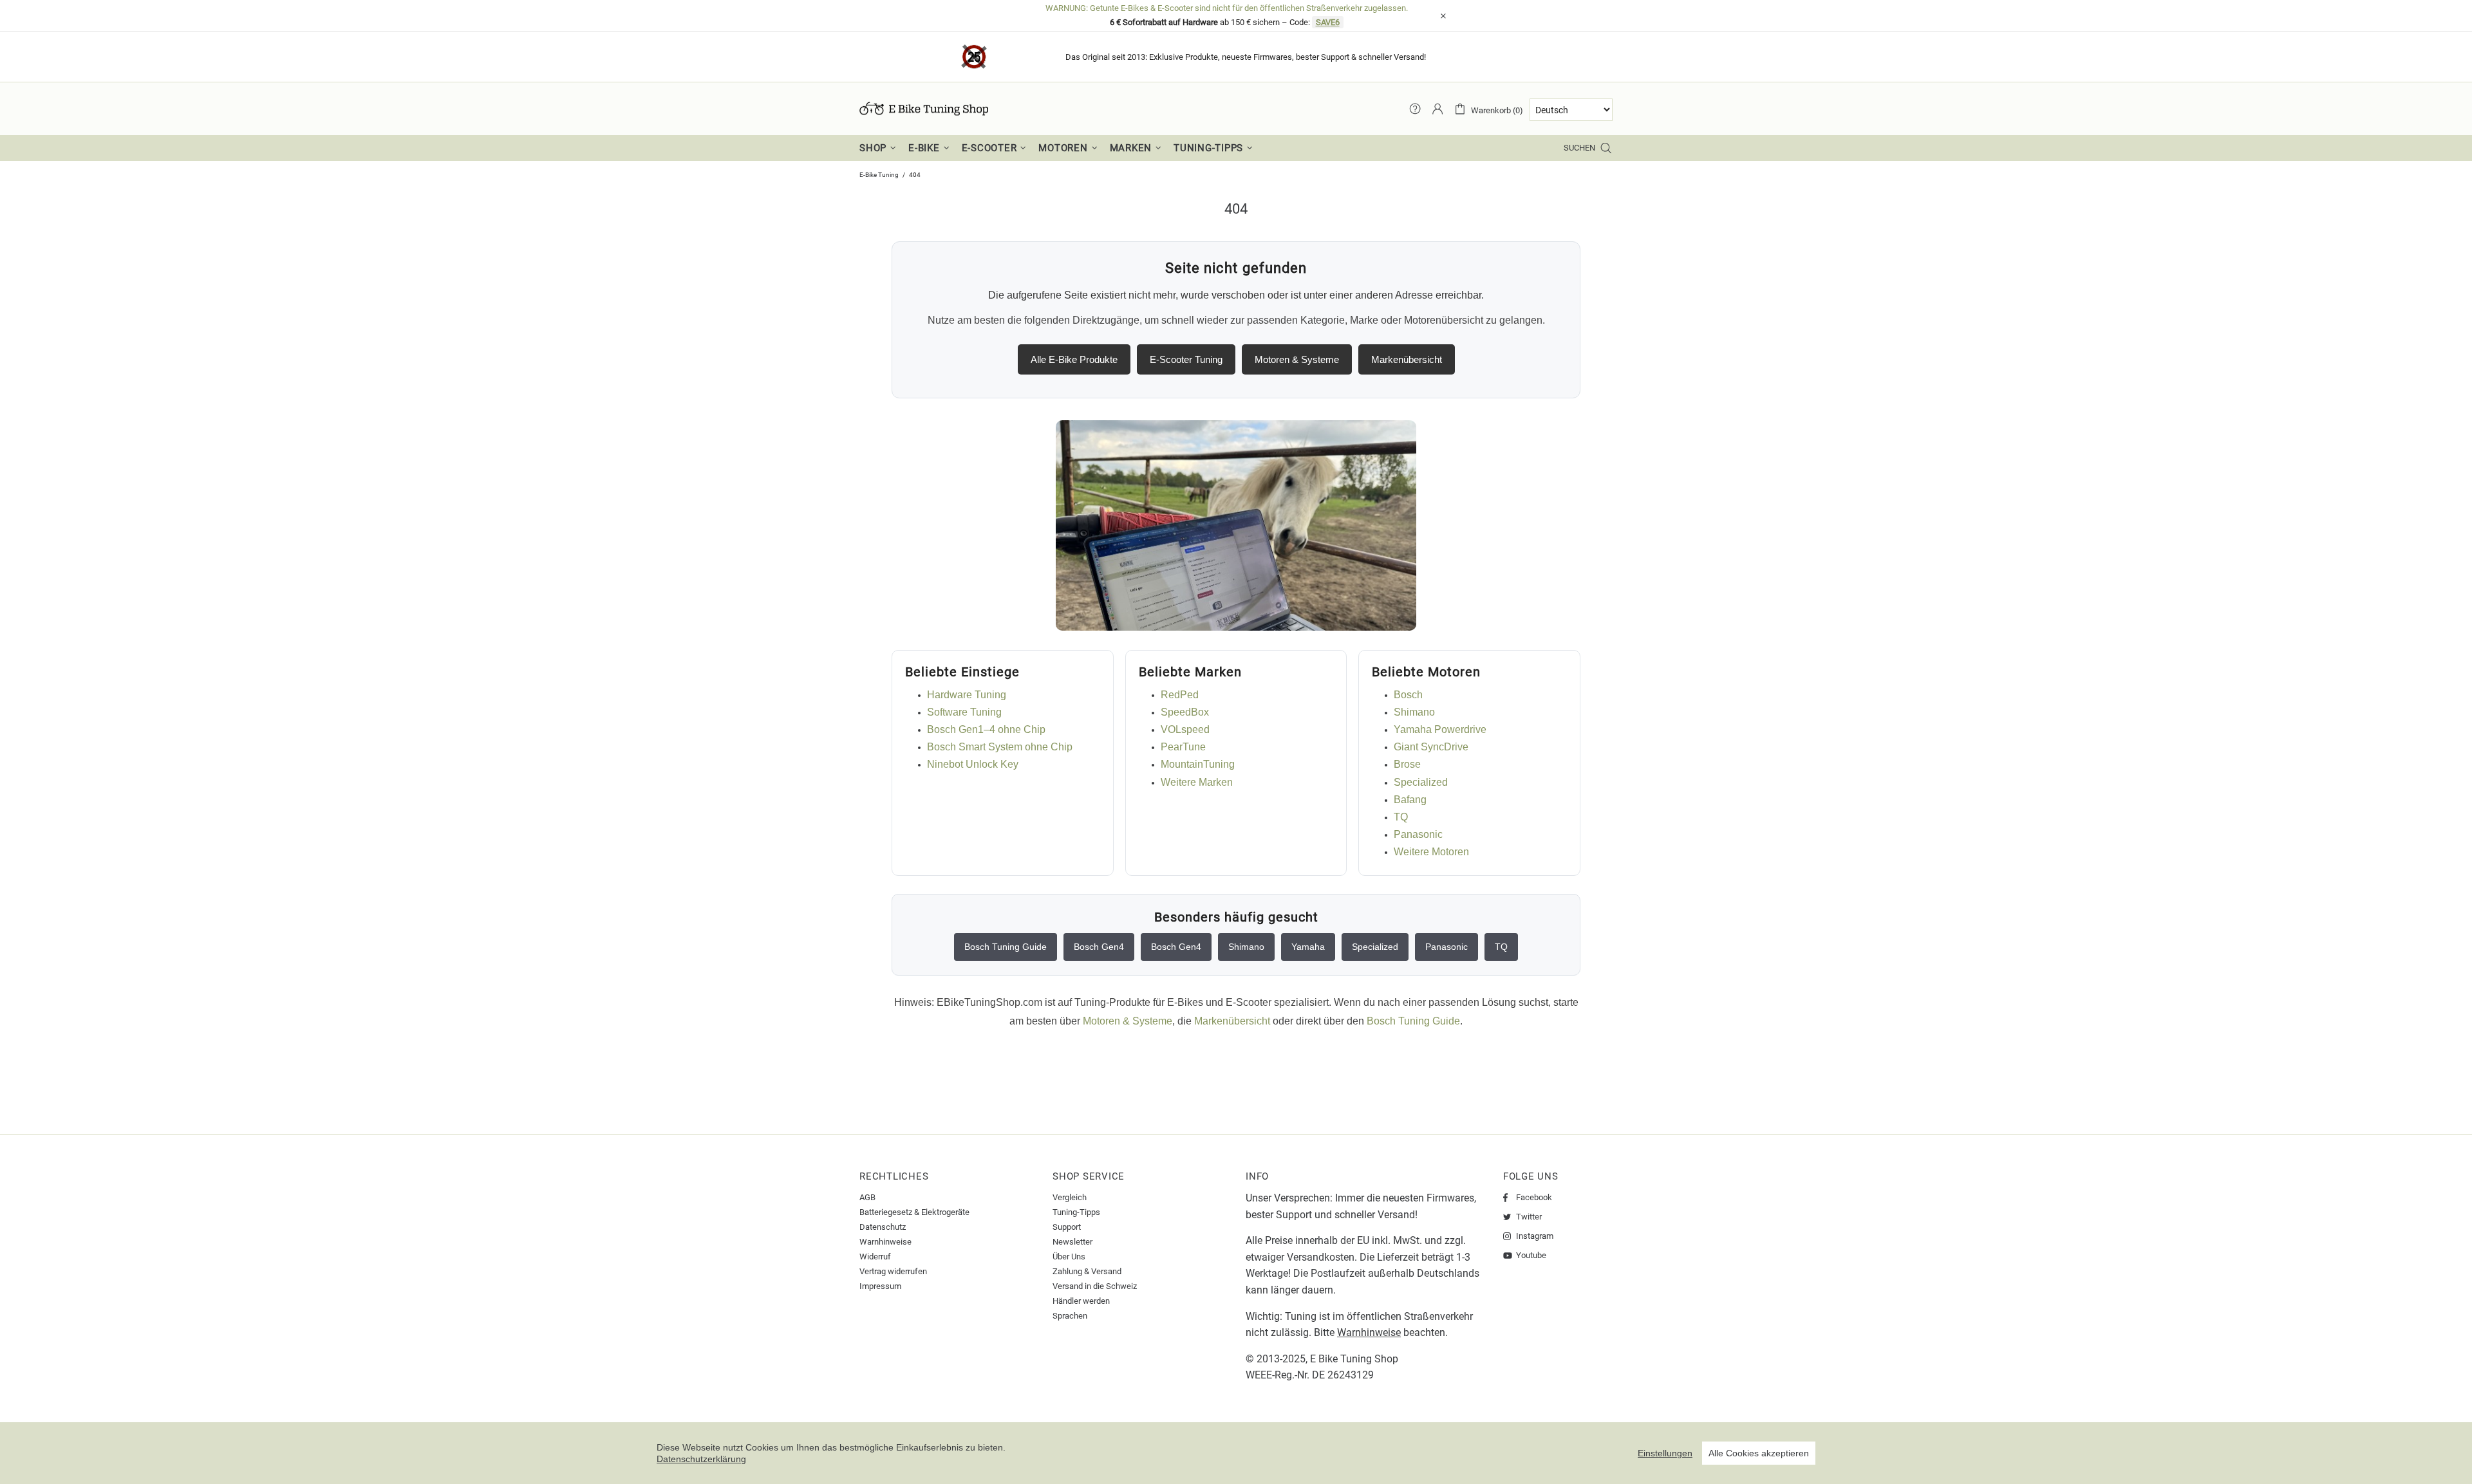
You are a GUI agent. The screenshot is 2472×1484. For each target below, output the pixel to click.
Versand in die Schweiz (1095, 1286)
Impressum (880, 1286)
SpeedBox (1185, 712)
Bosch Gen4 (1099, 947)
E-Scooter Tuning (1186, 359)
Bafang (1410, 800)
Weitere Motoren (1431, 852)
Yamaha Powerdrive (1440, 729)
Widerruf (875, 1257)
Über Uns (1069, 1257)
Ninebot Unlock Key (973, 764)
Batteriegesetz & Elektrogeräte (914, 1212)
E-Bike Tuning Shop (924, 109)
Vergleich (1070, 1197)
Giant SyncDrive (1431, 747)
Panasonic (1418, 834)
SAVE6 (1328, 22)
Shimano (1414, 712)
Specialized (1421, 782)
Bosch (1408, 695)
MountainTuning (1198, 764)
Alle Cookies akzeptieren (1759, 1453)
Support (1067, 1227)
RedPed (1180, 695)
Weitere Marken (1197, 782)
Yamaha (1308, 947)
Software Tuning (964, 712)
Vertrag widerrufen (893, 1271)
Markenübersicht (1407, 359)
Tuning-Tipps (1076, 1212)
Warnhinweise (885, 1242)
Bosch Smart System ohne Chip (1000, 747)
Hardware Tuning (967, 695)
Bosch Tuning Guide (1006, 947)
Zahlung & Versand (1087, 1271)
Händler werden (1081, 1301)
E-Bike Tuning (879, 175)
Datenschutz (883, 1227)
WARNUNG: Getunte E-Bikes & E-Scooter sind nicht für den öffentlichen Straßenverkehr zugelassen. (1227, 8)
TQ (1401, 817)
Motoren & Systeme (1297, 359)
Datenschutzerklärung (701, 1459)
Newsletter (1072, 1242)
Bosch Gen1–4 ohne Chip (986, 729)
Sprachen (1070, 1316)
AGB (867, 1197)
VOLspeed (1185, 729)
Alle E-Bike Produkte (1074, 359)
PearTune (1183, 747)
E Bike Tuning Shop (1354, 1359)
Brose (1407, 764)
